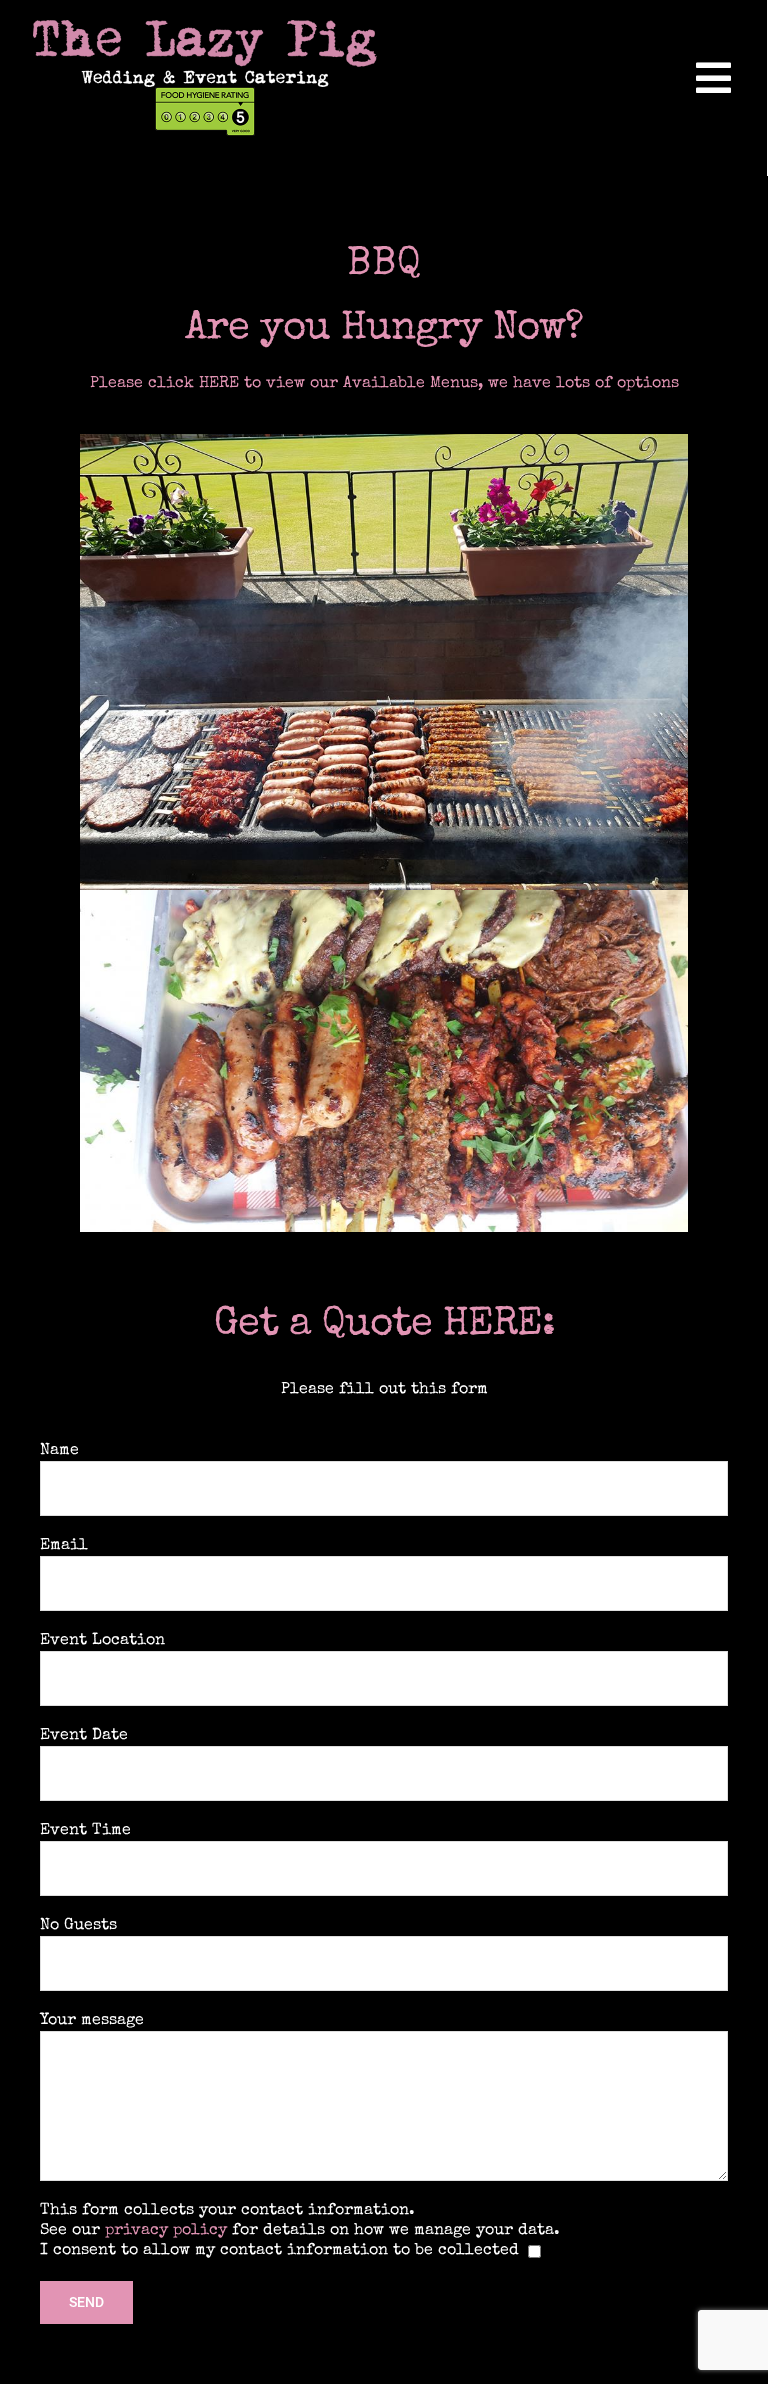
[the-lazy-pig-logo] (205, 28)
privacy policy (166, 2231)
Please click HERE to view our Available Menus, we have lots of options (384, 384)
